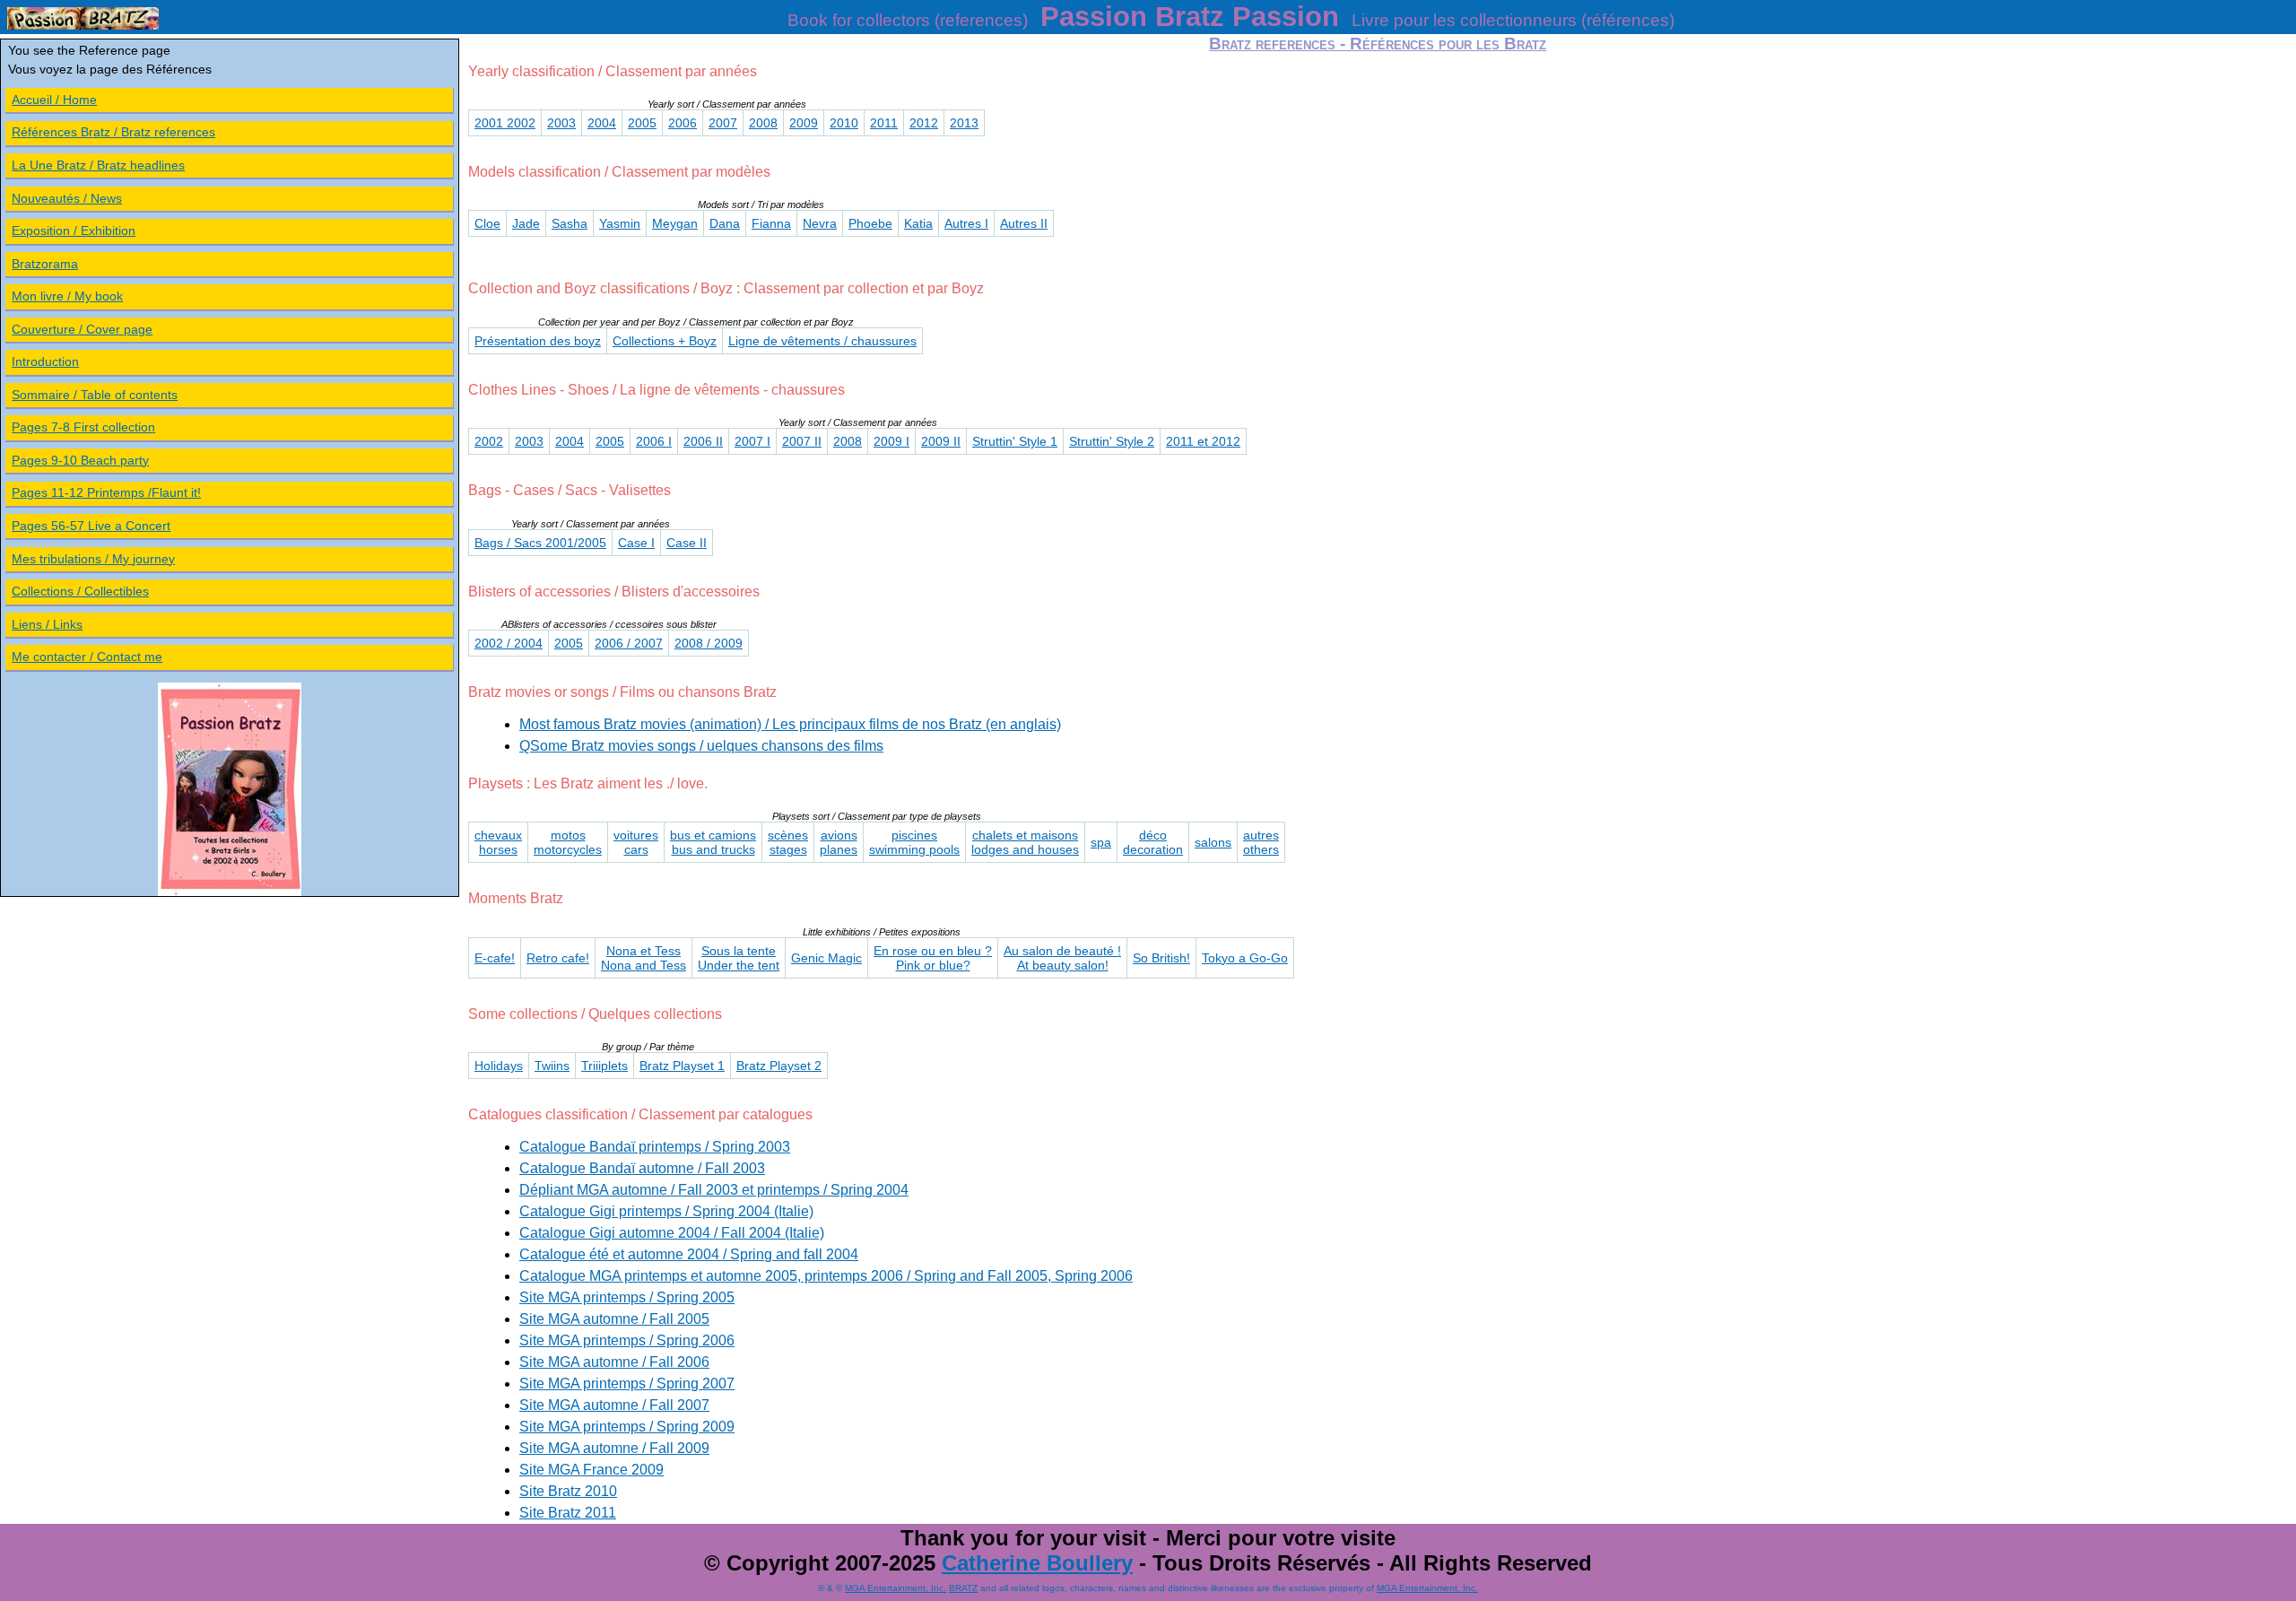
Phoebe (870, 223)
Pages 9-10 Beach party (80, 460)
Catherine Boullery (1037, 1563)
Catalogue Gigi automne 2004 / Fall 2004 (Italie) (672, 1233)
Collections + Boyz (665, 341)
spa (1101, 842)
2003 (561, 123)
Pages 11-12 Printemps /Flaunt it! (106, 492)
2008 (763, 123)
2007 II (802, 441)
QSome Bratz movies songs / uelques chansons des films (701, 746)
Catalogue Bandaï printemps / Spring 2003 (655, 1147)
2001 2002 (505, 123)
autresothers (1261, 842)
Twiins (552, 1066)
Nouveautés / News (67, 198)
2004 (602, 123)
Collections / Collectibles (80, 591)
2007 (723, 123)
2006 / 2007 (629, 643)
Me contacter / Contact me (87, 657)
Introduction (45, 361)
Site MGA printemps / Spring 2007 (627, 1383)
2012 (924, 123)
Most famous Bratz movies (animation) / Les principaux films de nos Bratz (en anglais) (790, 724)
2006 (683, 123)
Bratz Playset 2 (779, 1066)
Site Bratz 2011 (568, 1513)
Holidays (499, 1066)
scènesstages (788, 842)
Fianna (771, 223)
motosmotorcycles (568, 842)
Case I (636, 543)
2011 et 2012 (1203, 441)
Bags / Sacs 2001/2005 (540, 543)
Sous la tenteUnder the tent (739, 958)
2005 (642, 123)
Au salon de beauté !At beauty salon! (1062, 958)
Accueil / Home (54, 100)
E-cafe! (495, 958)
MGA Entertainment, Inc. (896, 1588)
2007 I (752, 441)
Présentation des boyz (538, 341)
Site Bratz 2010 (568, 1491)
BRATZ (963, 1588)
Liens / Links (47, 624)
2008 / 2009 (709, 643)
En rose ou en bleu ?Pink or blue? (933, 958)
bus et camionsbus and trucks (713, 842)
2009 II (941, 441)
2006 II (703, 441)
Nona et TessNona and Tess (644, 958)
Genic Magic (826, 958)
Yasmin (620, 223)
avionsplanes (839, 842)
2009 (804, 123)
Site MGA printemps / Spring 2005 (627, 1297)
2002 (489, 441)
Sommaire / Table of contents (95, 395)
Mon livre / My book (67, 296)
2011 (884, 123)
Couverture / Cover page (82, 329)
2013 (964, 123)
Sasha (570, 223)
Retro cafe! (558, 958)
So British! (1161, 958)
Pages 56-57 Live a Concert (91, 526)
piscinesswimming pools (914, 842)
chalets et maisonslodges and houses (1025, 842)
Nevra (820, 223)
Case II (687, 543)
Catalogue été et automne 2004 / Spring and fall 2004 (689, 1254)
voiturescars (636, 842)
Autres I (966, 223)
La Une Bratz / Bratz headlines (98, 165)
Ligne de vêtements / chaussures (822, 341)
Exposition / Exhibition (74, 231)
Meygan (675, 223)
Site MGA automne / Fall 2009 (614, 1448)
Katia (918, 223)
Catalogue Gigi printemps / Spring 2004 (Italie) (666, 1211)
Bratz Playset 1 (682, 1066)
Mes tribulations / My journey (93, 559)
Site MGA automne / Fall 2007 (614, 1405)
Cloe (487, 223)
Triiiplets (604, 1066)
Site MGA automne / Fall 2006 (614, 1362)
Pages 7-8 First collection (83, 427)
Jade (526, 223)
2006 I (654, 441)
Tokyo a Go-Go (1245, 958)
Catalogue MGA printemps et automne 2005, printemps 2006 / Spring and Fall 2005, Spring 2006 (826, 1276)
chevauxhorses (498, 842)
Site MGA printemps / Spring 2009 (627, 1427)
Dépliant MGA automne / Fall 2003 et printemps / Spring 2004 (714, 1190)
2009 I (891, 441)
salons (1213, 842)
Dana (725, 223)
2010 (844, 123)
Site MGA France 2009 (591, 1470)
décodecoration (1153, 842)
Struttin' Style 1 (1015, 441)
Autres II (1024, 223)
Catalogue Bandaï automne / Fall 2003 (642, 1168)
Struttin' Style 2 (1112, 441)
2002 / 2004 (509, 643)
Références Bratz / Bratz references (113, 132)
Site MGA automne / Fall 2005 (614, 1319)
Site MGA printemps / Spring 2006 (627, 1340)
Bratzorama (45, 264)
